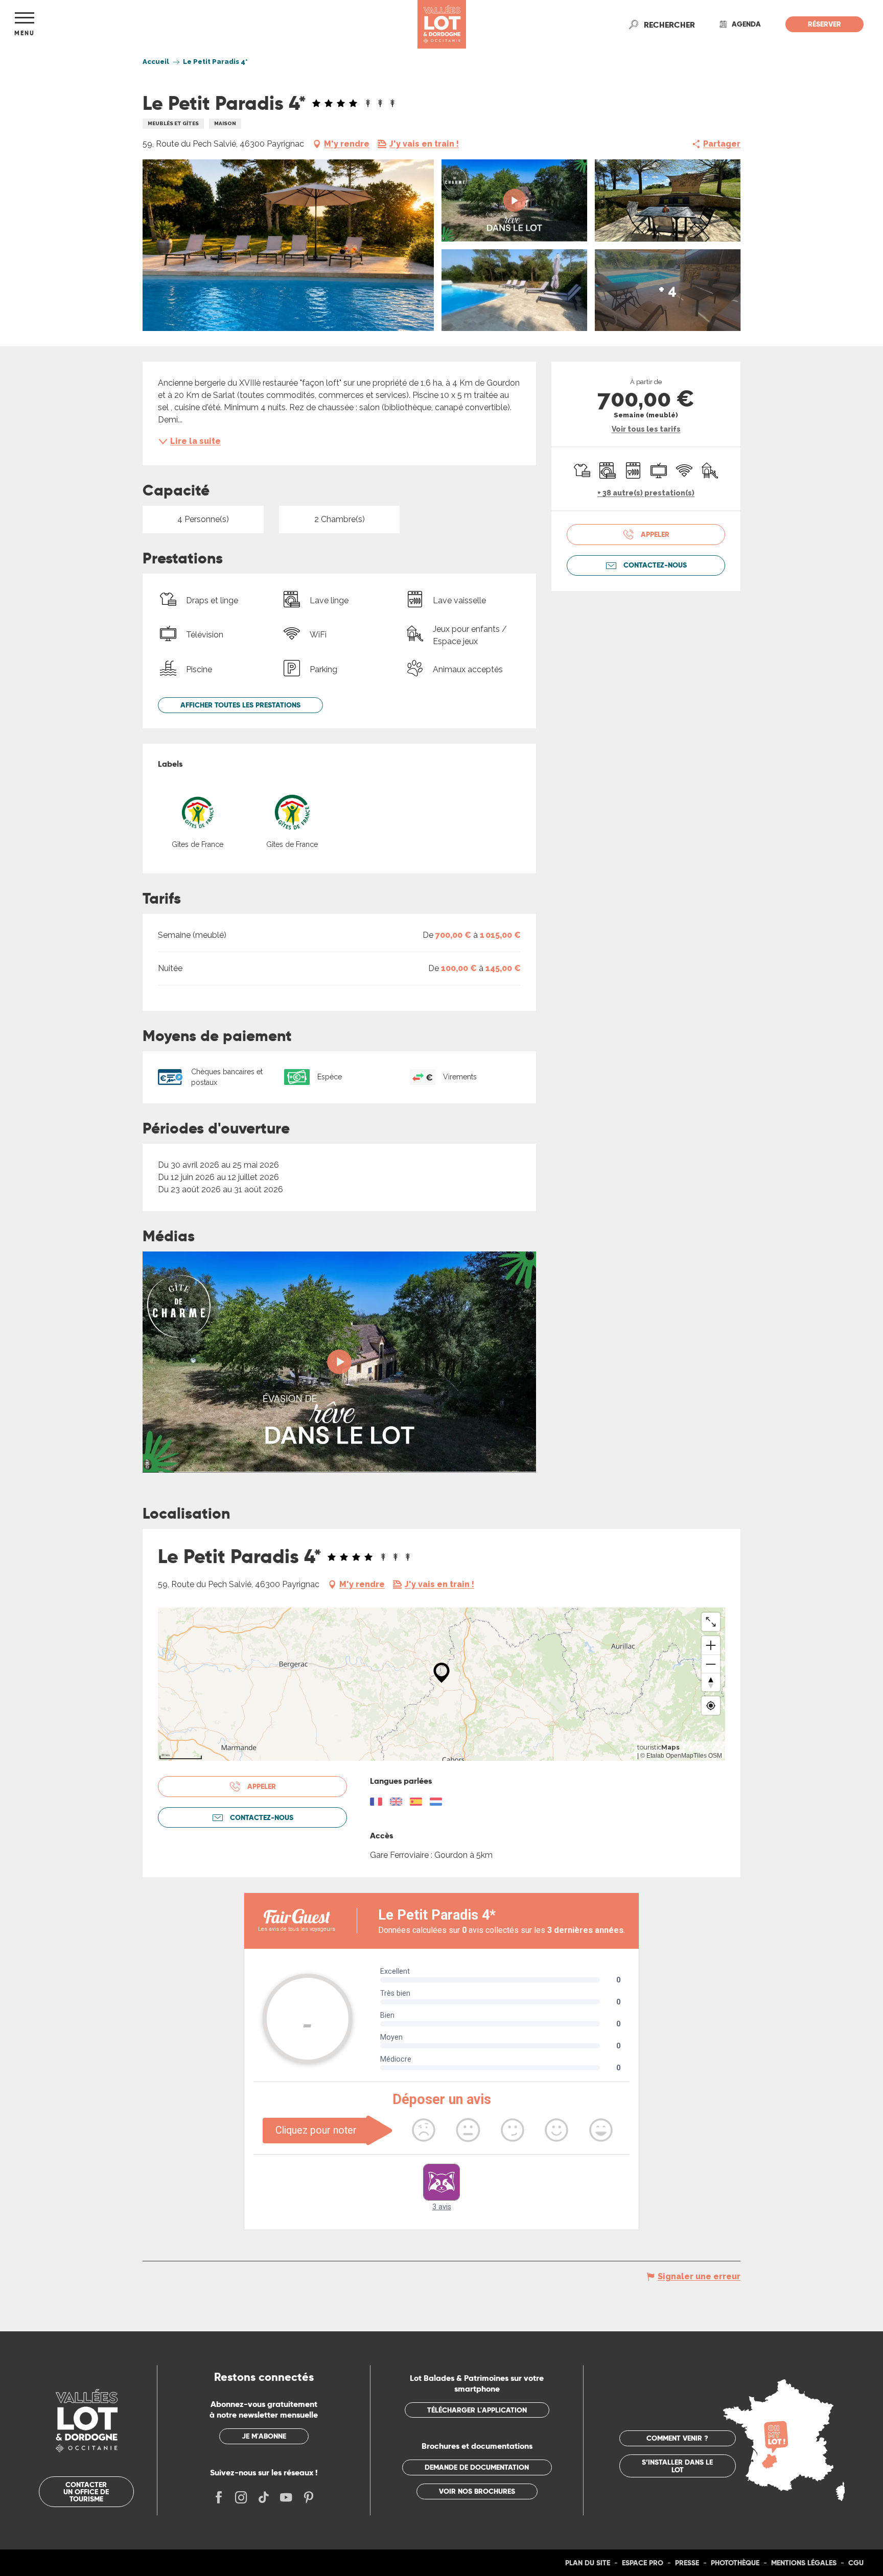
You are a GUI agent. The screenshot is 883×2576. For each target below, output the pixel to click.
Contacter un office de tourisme (86, 2492)
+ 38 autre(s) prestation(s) (646, 493)
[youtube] (339, 1362)
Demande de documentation (477, 2467)
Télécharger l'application (477, 2410)
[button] (669, 25)
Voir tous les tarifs (646, 429)
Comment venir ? (677, 2438)
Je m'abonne (264, 2436)
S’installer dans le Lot (677, 2466)
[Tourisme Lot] (442, 24)
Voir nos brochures (477, 2491)
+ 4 (668, 290)
